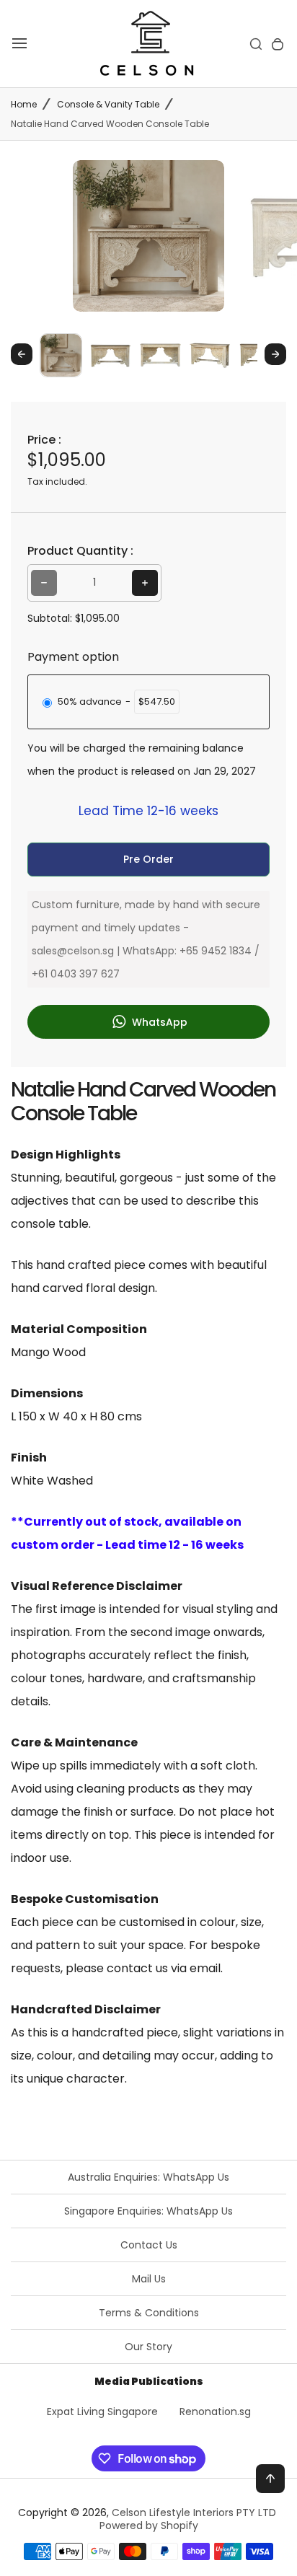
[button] (61, 355)
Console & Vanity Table (108, 104)
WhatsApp (158, 1022)
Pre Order (148, 859)
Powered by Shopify (149, 2526)
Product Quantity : (80, 551)
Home (24, 104)
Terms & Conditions (149, 2313)
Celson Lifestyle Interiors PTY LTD (194, 2513)
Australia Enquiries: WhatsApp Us (148, 2177)
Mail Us (149, 2279)
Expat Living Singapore (102, 2412)
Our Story (148, 2347)
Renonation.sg (215, 2412)
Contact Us (149, 2245)
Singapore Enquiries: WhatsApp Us (148, 2211)
